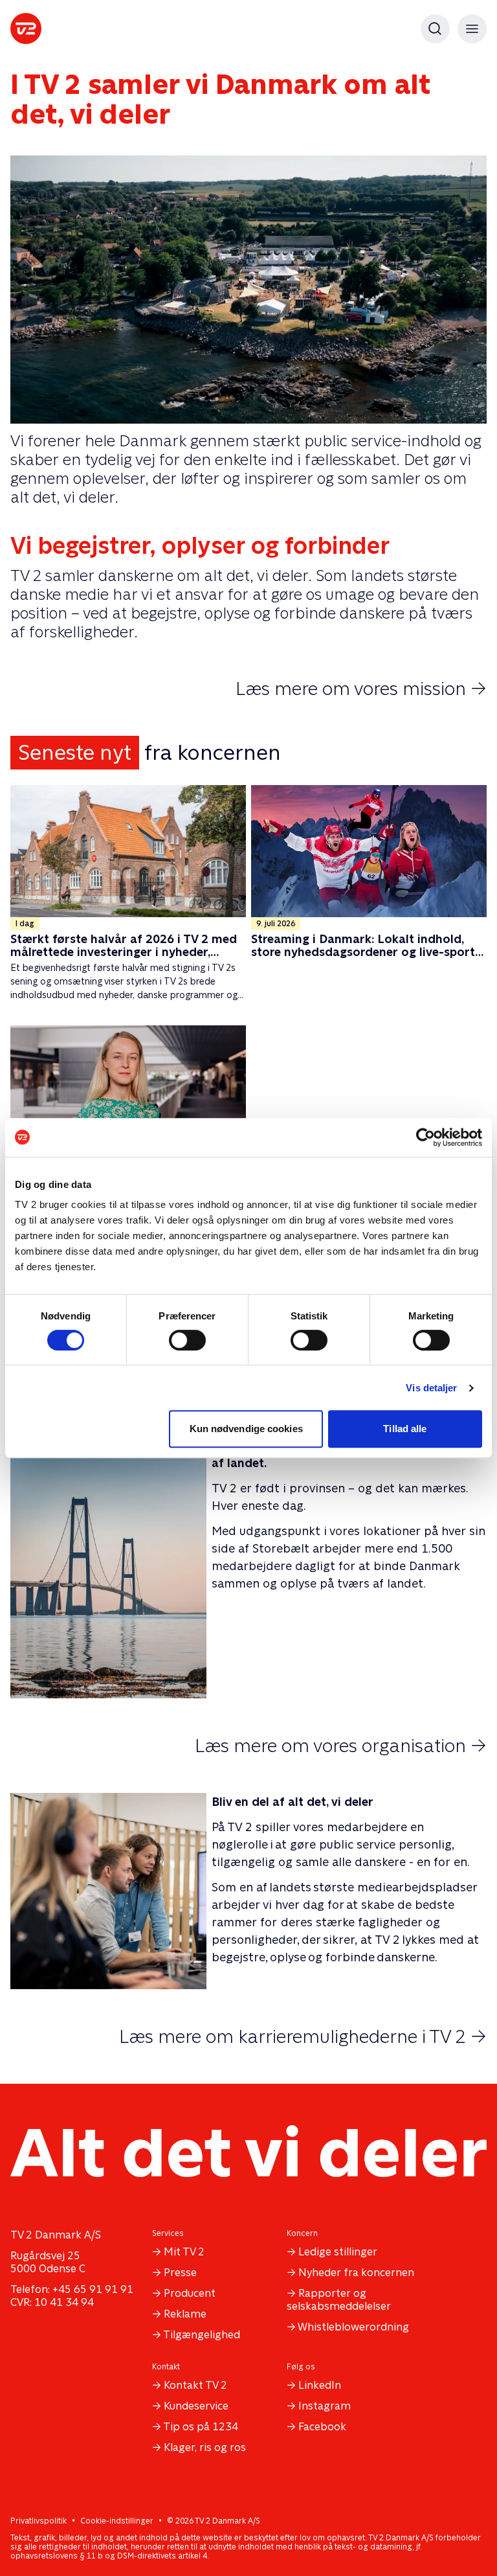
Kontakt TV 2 (195, 2385)
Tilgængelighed (202, 2335)
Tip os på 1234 (201, 2427)
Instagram (325, 2406)
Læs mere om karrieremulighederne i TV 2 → (303, 2036)
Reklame (185, 2314)
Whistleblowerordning (353, 2327)
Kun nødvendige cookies (246, 1429)
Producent (190, 2293)
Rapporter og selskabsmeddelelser (339, 2300)
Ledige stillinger (338, 2252)
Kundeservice (196, 2406)
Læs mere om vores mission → (361, 689)
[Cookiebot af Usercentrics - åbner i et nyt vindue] (425, 1137)
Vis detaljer (431, 1388)
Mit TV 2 (184, 2252)
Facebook (322, 2427)
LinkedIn (320, 2385)
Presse (180, 2273)
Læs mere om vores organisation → (341, 1746)
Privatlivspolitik (39, 2521)
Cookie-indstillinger (117, 2521)
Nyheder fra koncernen (356, 2273)
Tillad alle (405, 1429)
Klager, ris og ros (205, 2447)
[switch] (187, 1340)
